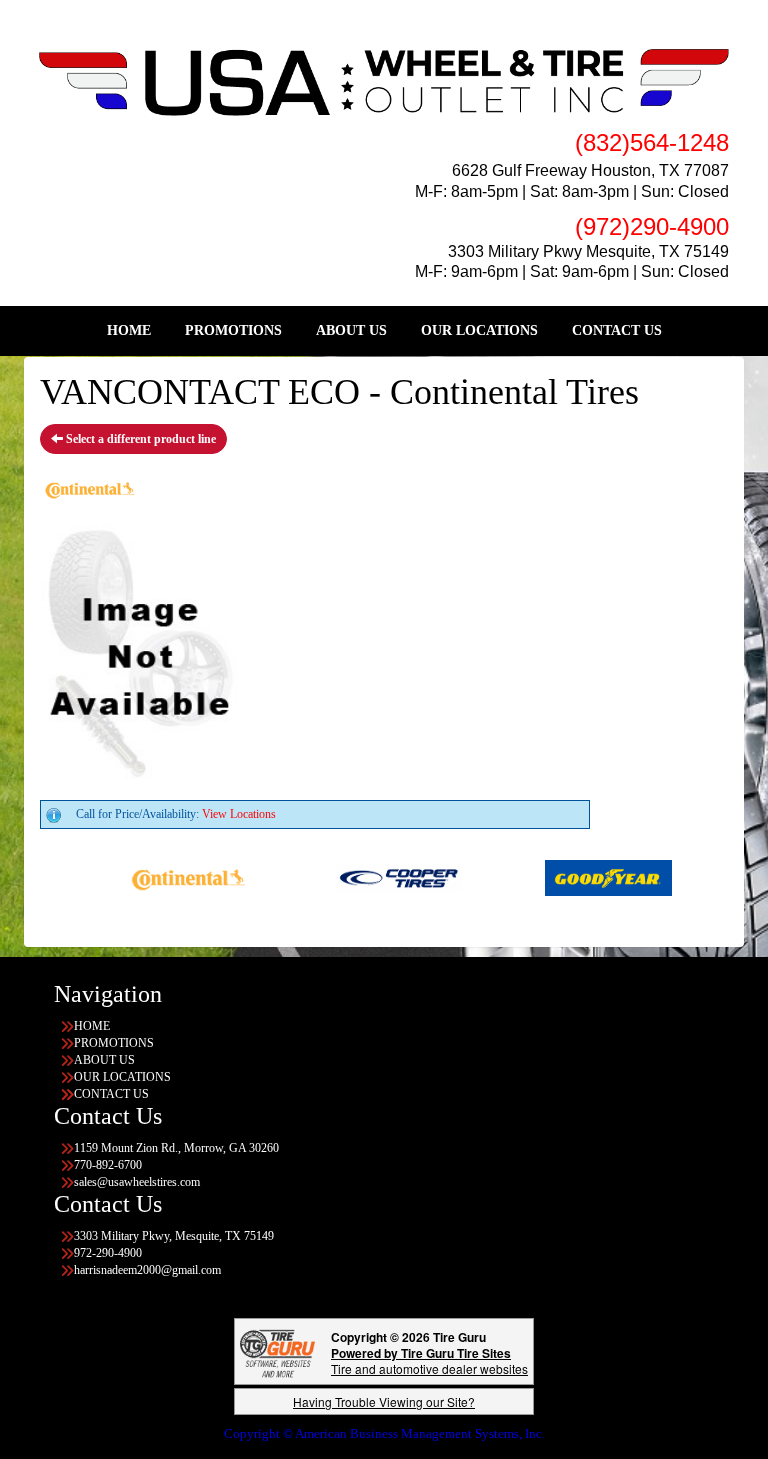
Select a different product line (139, 439)
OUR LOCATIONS (479, 330)
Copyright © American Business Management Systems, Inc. (384, 1433)
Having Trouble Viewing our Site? (384, 1401)
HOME (129, 330)
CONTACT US (617, 330)
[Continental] (169, 877)
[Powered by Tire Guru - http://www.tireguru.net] (277, 1351)
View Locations (239, 814)
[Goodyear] (589, 877)
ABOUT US (351, 330)
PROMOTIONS (233, 330)
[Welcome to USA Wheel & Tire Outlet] (384, 81)
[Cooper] (379, 877)
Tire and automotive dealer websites (429, 1360)
